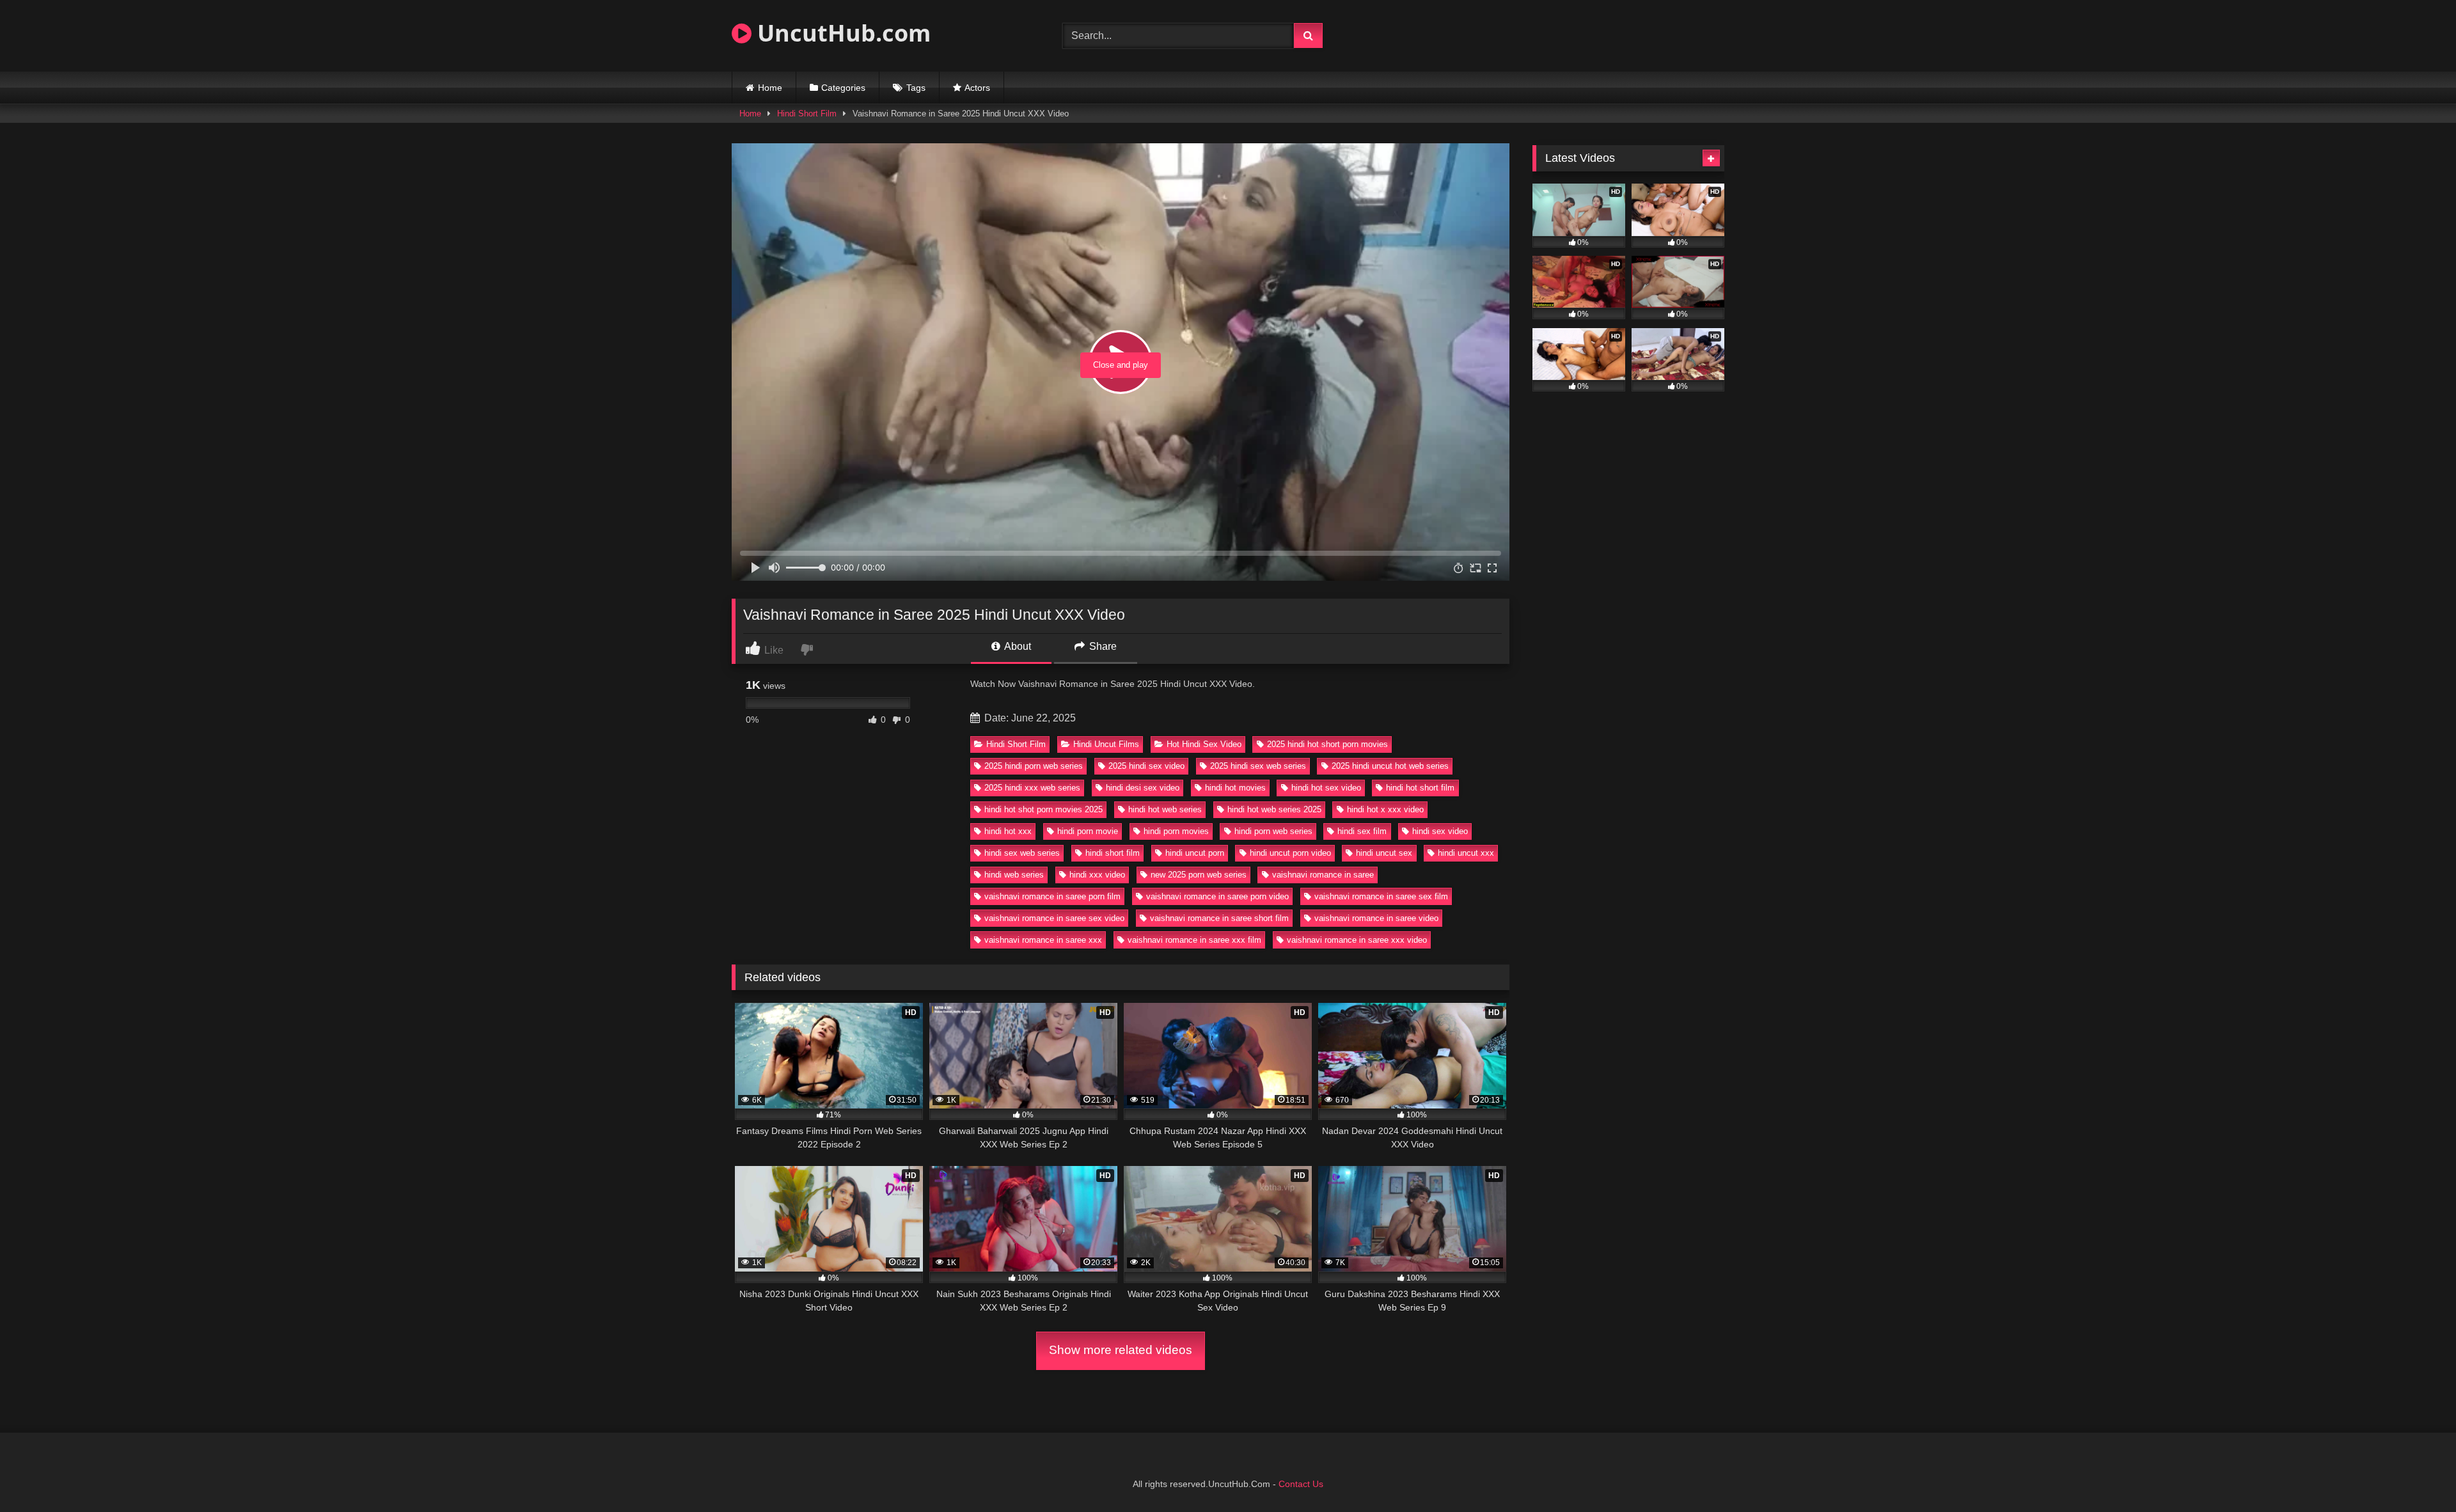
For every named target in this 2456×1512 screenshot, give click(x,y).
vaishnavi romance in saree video (1376, 918)
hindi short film (1113, 853)
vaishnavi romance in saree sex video (1054, 918)
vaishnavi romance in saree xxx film (1194, 940)
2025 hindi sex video (1146, 766)
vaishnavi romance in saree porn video (1217, 896)
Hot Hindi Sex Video (1204, 744)
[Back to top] (2416, 1474)
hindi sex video (1440, 831)
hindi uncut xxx (1466, 853)
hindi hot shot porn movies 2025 (1043, 809)
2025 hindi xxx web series (1032, 788)
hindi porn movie (1088, 831)
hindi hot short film (1420, 788)
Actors (977, 88)
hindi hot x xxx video (1385, 809)
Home (770, 88)
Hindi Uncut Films (1106, 744)
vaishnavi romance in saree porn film (1052, 896)
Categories (843, 88)
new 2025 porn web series (1199, 875)
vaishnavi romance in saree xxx (1043, 940)
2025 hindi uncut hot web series (1390, 766)
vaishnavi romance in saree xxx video (1357, 940)
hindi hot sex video (1326, 788)
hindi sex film (1362, 831)
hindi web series (1014, 875)
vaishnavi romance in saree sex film (1381, 896)
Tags (916, 88)
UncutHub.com (841, 33)
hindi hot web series (1165, 809)
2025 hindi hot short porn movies (1327, 744)
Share (1102, 646)
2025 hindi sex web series (1258, 766)
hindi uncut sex (1384, 853)
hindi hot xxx (1008, 831)
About (1017, 646)
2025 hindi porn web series (1034, 766)
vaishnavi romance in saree (1323, 875)
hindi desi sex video (1143, 788)
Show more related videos (1121, 1350)
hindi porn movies (1176, 831)
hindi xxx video (1097, 875)
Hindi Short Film (807, 114)
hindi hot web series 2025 (1274, 809)
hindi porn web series (1273, 831)
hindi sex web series (1022, 853)
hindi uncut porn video (1290, 853)
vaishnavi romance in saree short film (1219, 918)
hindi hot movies (1235, 788)
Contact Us (1301, 1484)
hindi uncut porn (1195, 853)
